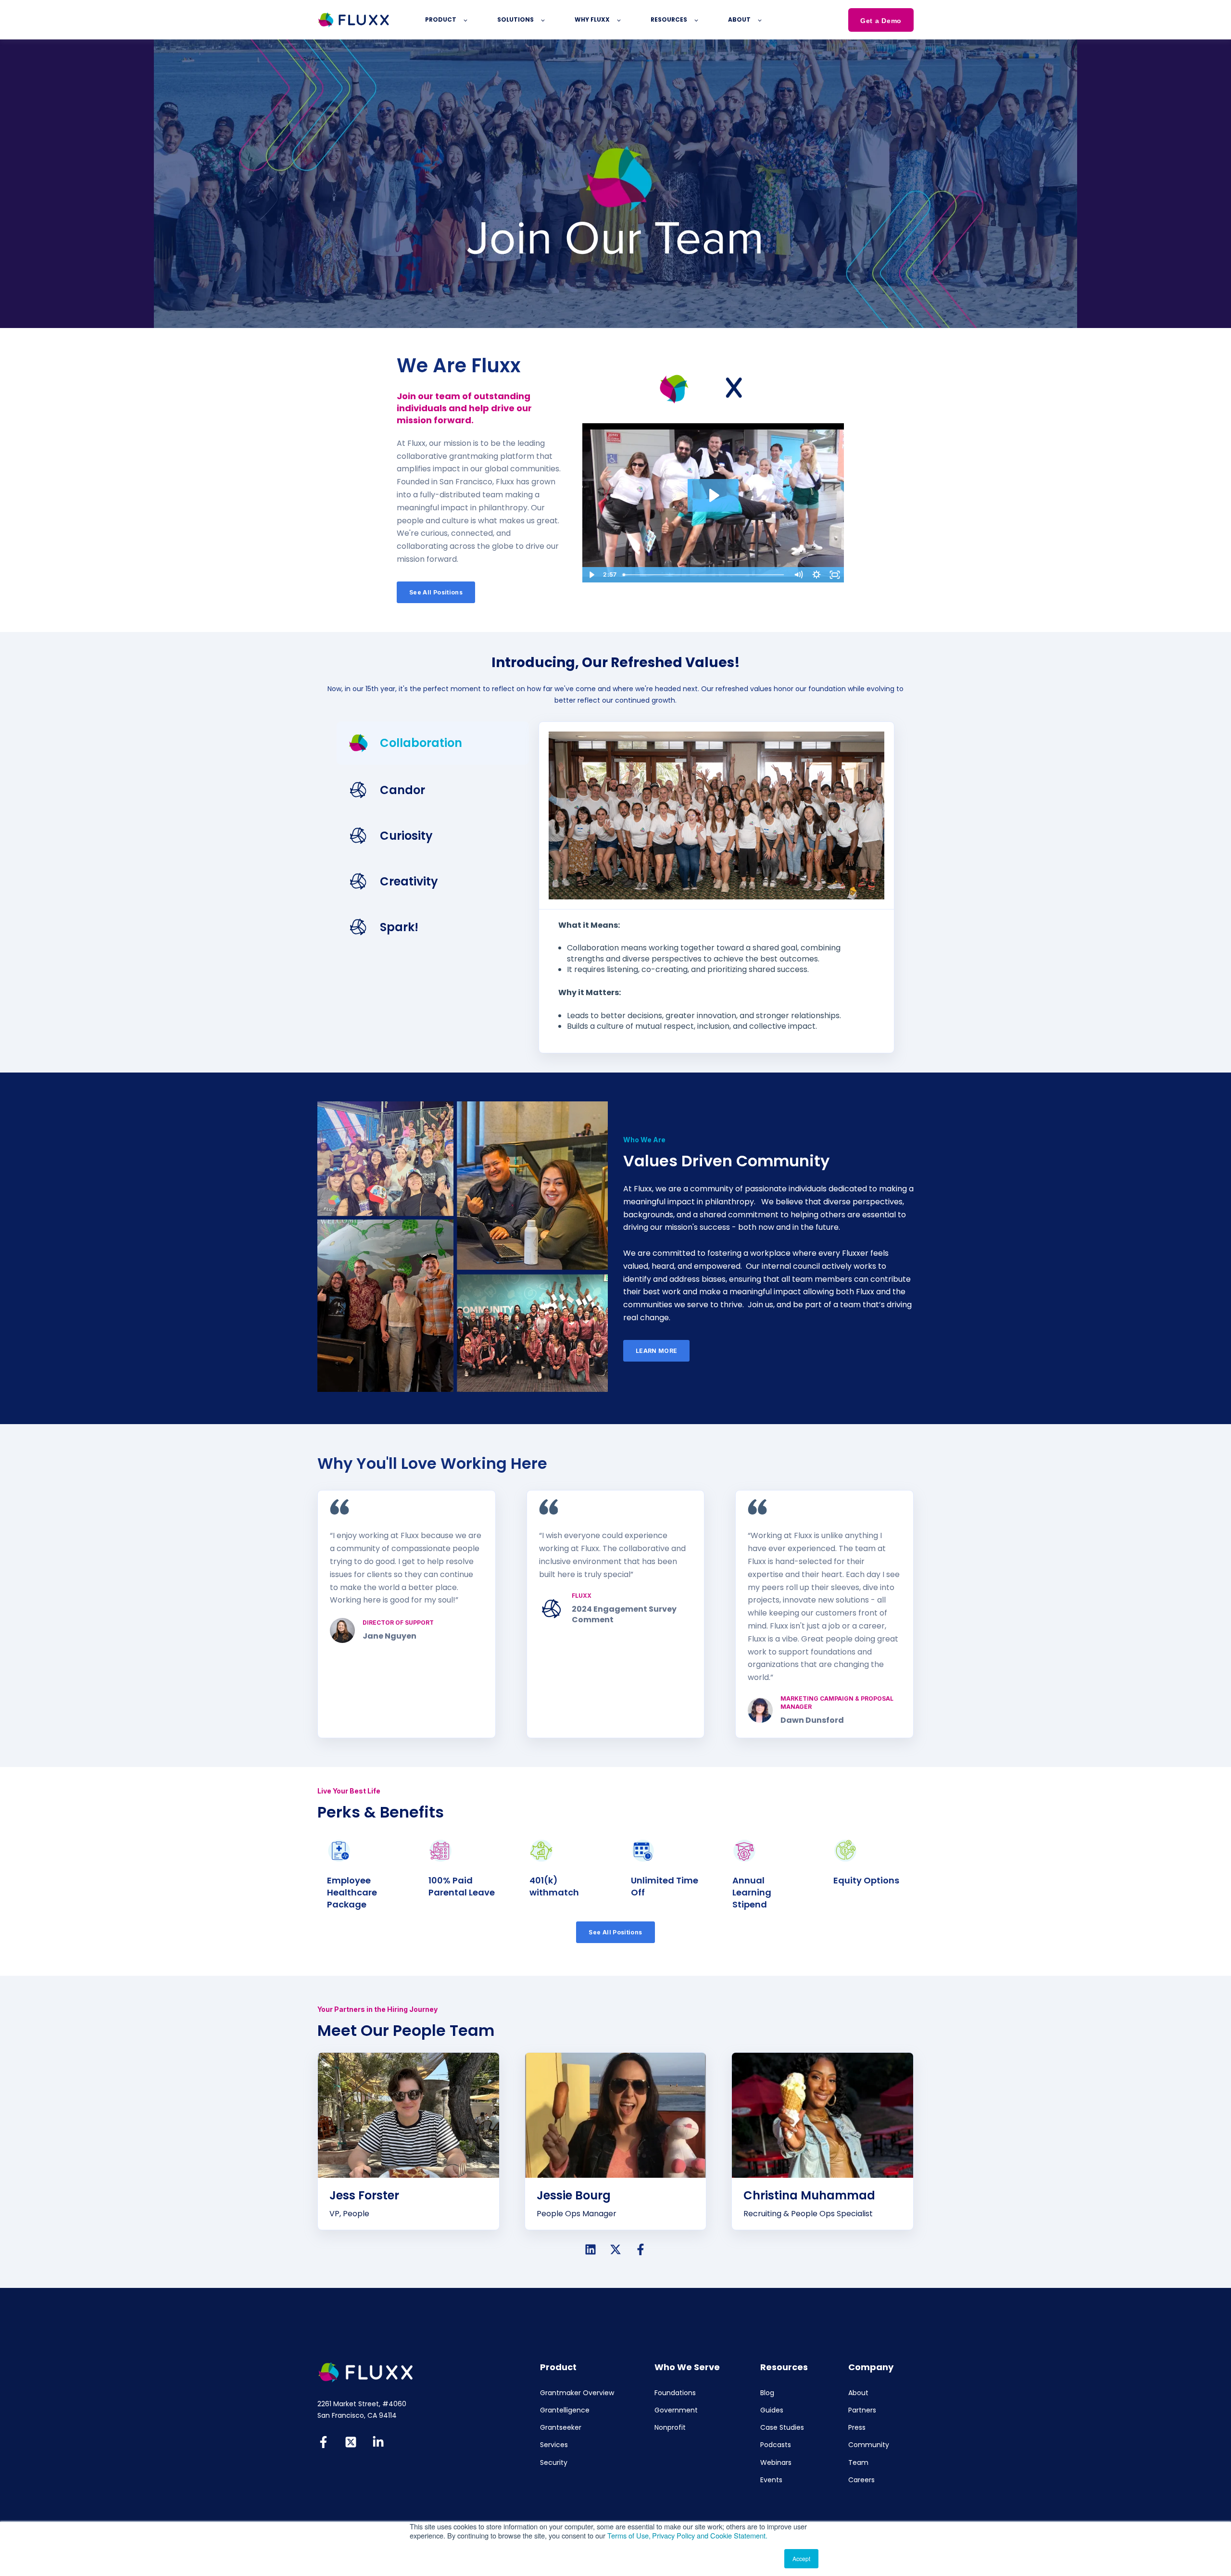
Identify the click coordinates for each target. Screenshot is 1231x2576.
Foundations (675, 2393)
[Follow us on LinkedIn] (590, 2249)
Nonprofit (670, 2428)
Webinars (776, 2463)
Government (676, 2410)
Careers (861, 2480)
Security (554, 2463)
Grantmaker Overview (577, 2393)
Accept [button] (801, 2558)
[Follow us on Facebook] (641, 2249)
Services (554, 2445)
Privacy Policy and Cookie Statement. (710, 2535)
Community (869, 2445)
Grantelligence (565, 2410)
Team (858, 2463)
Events (771, 2480)
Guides (772, 2410)
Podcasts (776, 2445)
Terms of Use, (629, 2535)
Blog (767, 2393)
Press (857, 2428)
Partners (862, 2410)
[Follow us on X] (615, 2249)
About (858, 2393)
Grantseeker (561, 2428)
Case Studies (782, 2428)
